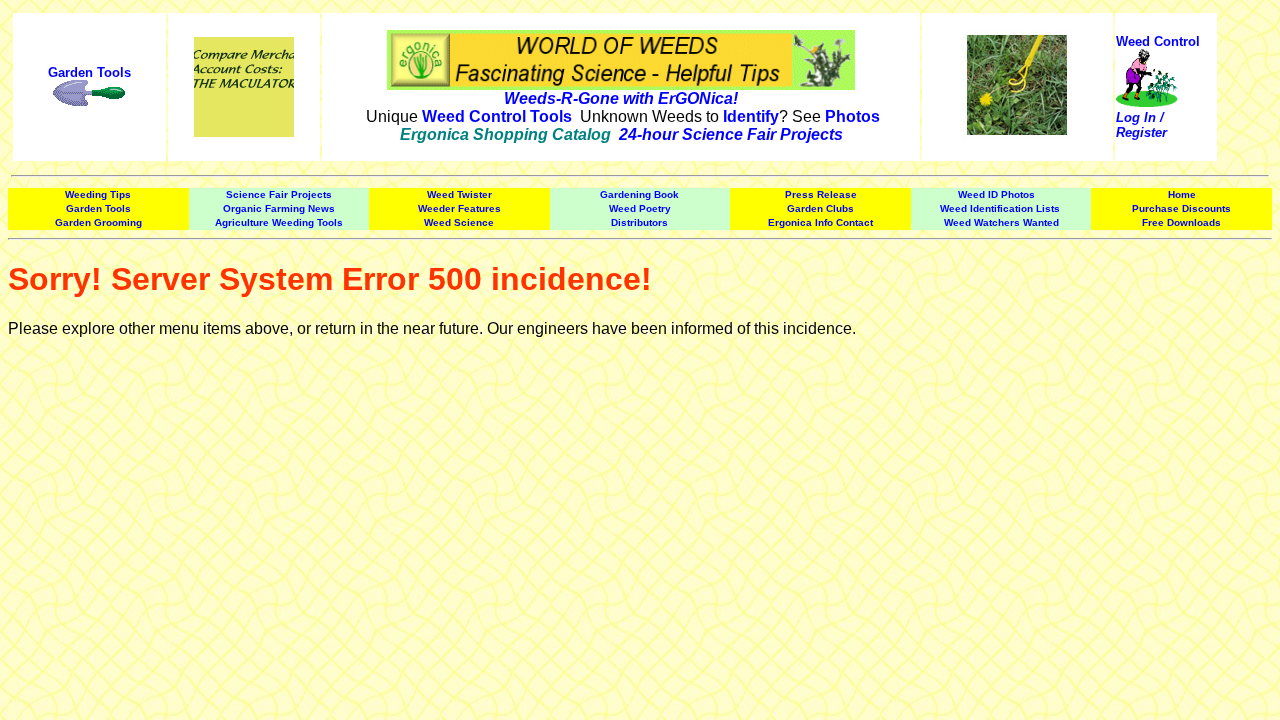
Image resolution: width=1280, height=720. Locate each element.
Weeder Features (459, 208)
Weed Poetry (640, 208)
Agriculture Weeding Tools (279, 222)
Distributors (639, 222)
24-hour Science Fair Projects (731, 134)
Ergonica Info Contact (820, 222)
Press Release (821, 194)
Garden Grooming (98, 222)
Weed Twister (459, 194)
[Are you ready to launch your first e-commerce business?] (244, 45)
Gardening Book (639, 194)
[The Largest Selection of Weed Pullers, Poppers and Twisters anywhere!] (89, 102)
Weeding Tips (98, 194)
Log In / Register (1141, 125)
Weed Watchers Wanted (1001, 222)
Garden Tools (89, 72)
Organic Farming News (279, 208)
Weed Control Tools (497, 116)
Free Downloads (1181, 222)
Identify (751, 116)
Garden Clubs (820, 208)
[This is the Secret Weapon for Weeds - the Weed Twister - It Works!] (1017, 134)
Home (1182, 194)
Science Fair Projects (279, 194)
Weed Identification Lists (1000, 208)
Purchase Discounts (1181, 208)
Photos (852, 116)
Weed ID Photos (996, 194)
